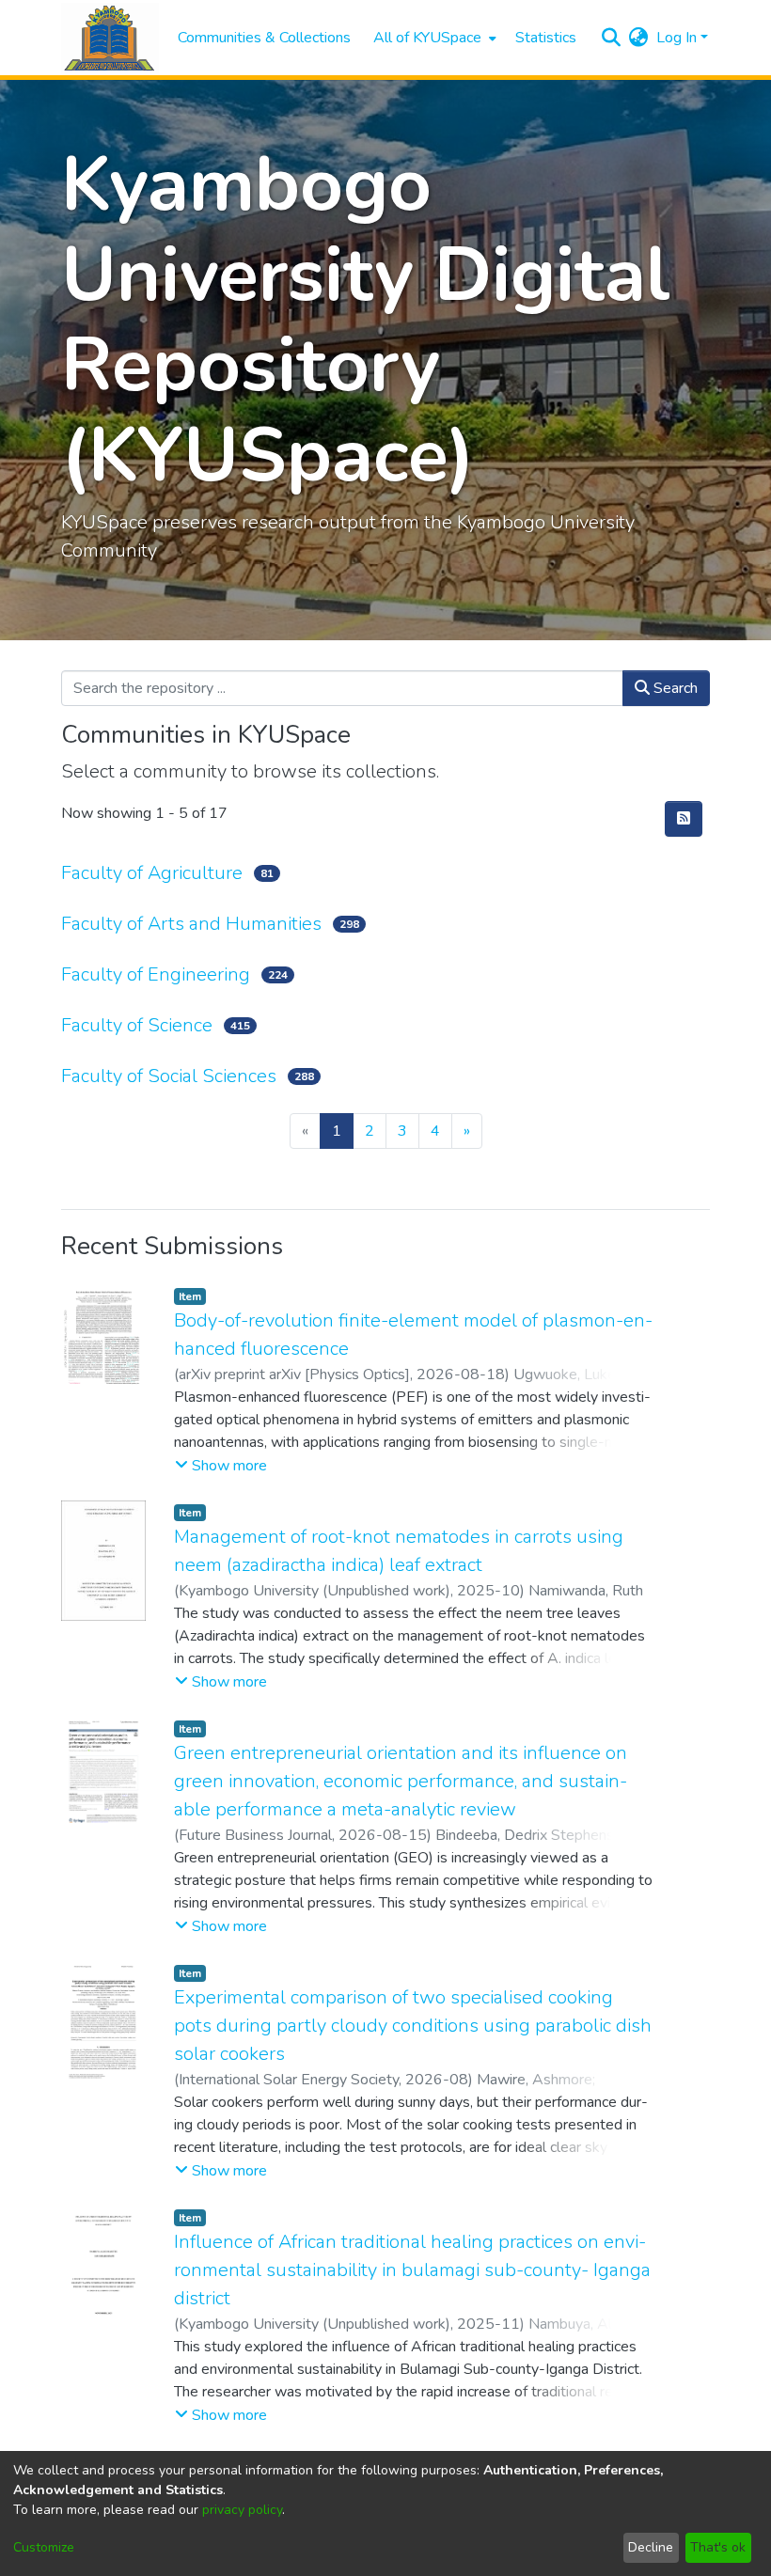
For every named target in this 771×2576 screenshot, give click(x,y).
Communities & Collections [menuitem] (264, 38)
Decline (651, 2547)
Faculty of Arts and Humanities (191, 924)
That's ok (718, 2547)
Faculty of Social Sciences (169, 1076)
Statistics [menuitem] (546, 38)
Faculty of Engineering (156, 974)
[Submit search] (612, 38)
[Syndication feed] (684, 819)
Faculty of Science (137, 1025)
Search (674, 688)
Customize (44, 2547)
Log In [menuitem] (677, 38)
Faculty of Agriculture (152, 873)
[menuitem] (433, 38)
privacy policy (242, 2510)
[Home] (110, 38)
